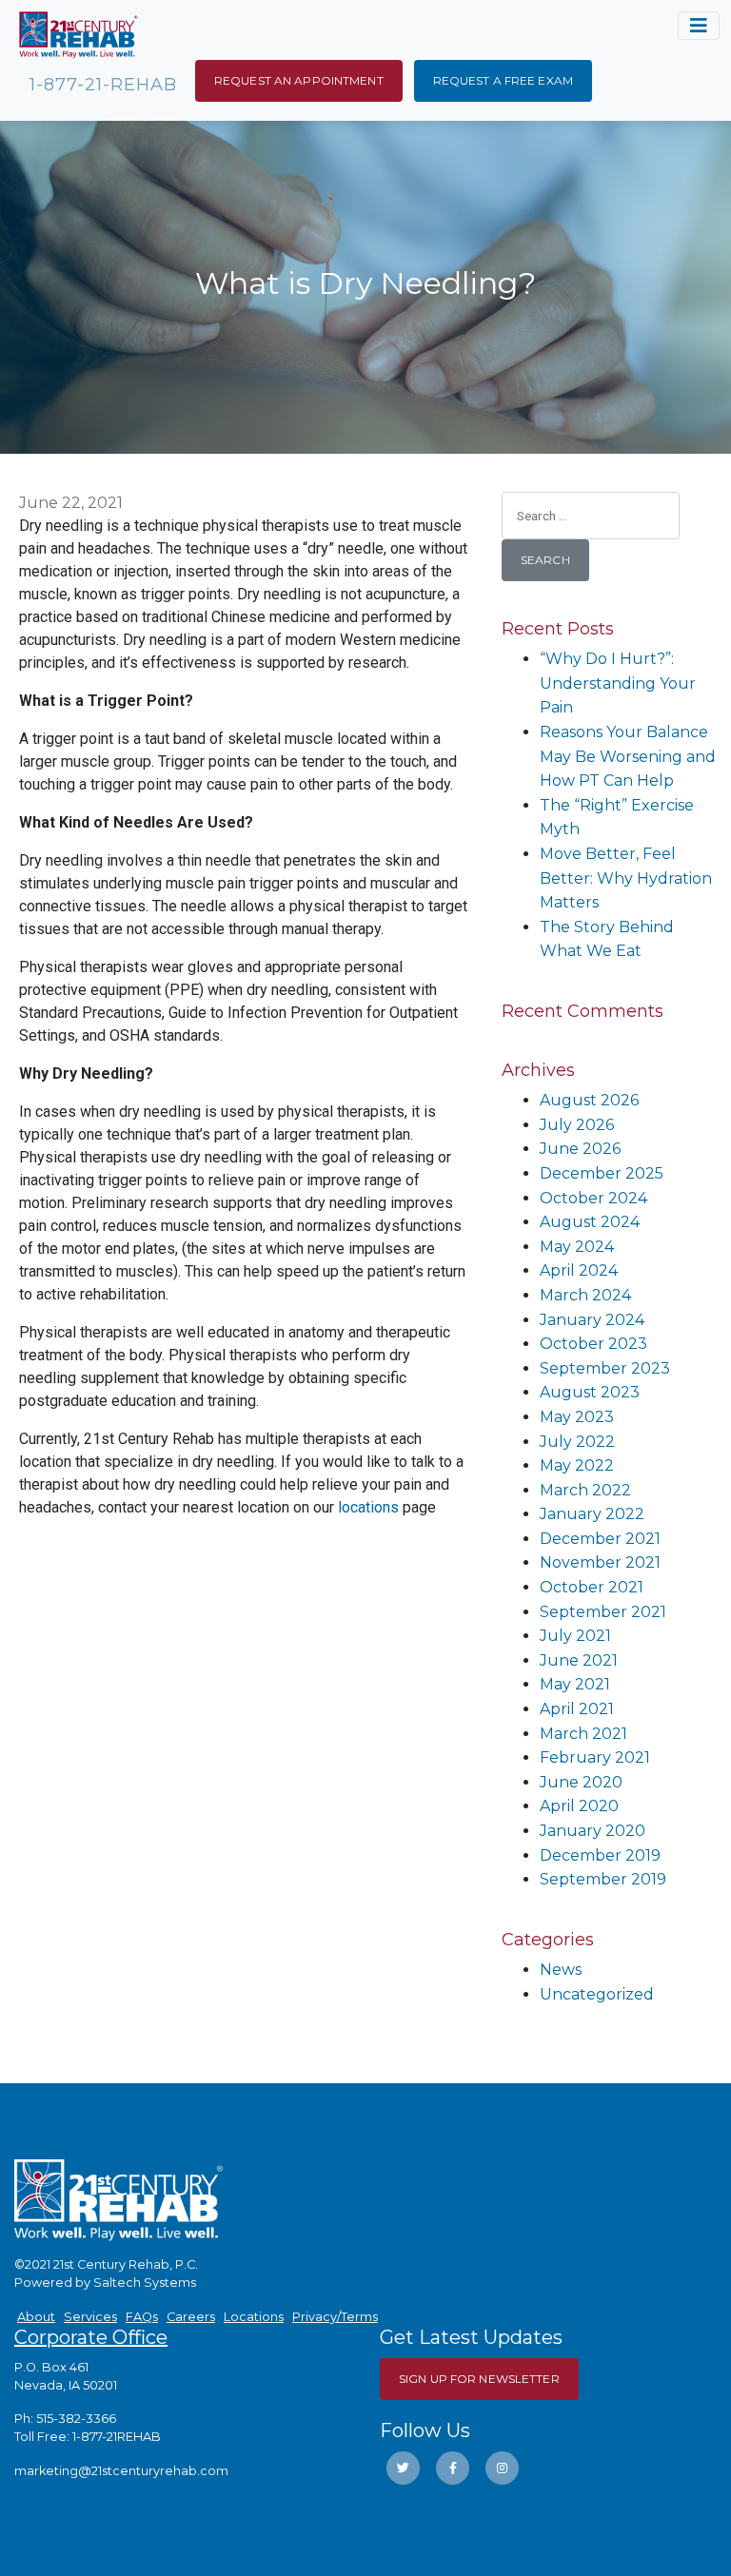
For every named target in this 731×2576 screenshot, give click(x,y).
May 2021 (575, 1684)
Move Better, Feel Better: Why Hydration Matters (626, 878)
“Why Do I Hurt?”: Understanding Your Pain (618, 683)
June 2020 (581, 1782)
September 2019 (603, 1879)
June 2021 (579, 1660)
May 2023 (577, 1417)
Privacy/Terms (335, 2317)
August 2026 (589, 1100)
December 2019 (600, 1855)
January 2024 (592, 1320)
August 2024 (590, 1222)
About (36, 2317)
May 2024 (577, 1247)
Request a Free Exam (503, 80)
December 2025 (602, 1173)
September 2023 (605, 1368)
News (561, 1970)
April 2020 (579, 1806)
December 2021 (600, 1539)
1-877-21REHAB (117, 2437)
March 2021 (583, 1734)
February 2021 (595, 1757)
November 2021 (600, 1562)
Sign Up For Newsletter (479, 2379)
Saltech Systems (145, 2283)
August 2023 (590, 1392)
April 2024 (579, 1270)
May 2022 (577, 1465)
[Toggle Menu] (699, 26)
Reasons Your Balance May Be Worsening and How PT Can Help (628, 756)
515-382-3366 (76, 2419)
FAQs (142, 2317)
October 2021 (592, 1587)
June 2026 (580, 1149)
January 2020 (593, 1831)
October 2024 (593, 1198)
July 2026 (577, 1125)
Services (90, 2317)
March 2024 (585, 1295)
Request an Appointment (299, 80)
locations (368, 1507)
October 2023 (593, 1344)
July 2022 (577, 1442)
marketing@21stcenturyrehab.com (121, 2471)
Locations (254, 2317)
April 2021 (577, 1709)
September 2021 (603, 1612)
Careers (191, 2317)
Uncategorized (597, 1994)
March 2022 (585, 1490)
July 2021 (575, 1636)
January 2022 (592, 1514)
